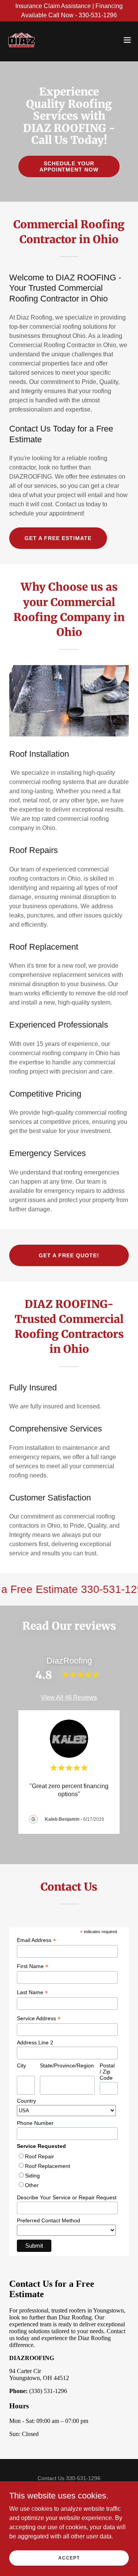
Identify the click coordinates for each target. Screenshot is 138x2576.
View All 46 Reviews (69, 1697)
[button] (127, 40)
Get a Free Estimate (58, 538)
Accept (69, 2558)
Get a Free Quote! (69, 1255)
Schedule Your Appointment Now (69, 166)
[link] (21, 40)
